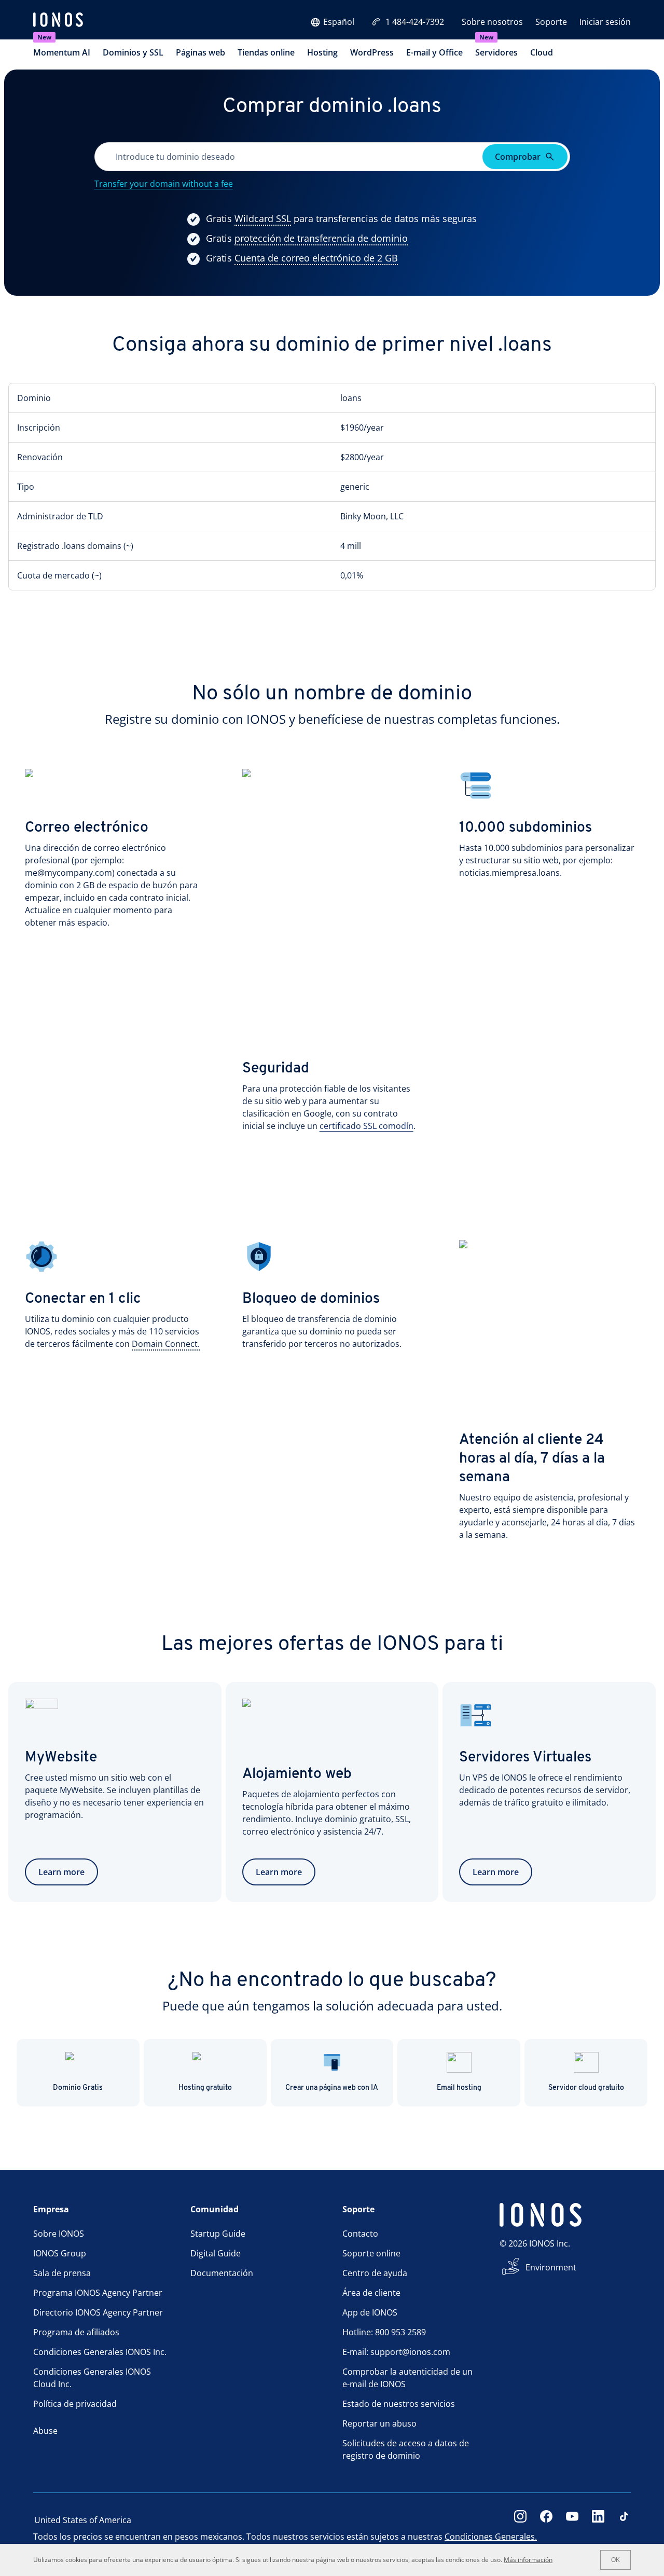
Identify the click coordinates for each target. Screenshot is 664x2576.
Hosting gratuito (205, 2088)
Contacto (360, 2234)
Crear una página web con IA (332, 2088)
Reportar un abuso (379, 2423)
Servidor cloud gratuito (586, 2088)
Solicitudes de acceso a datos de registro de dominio (406, 2449)
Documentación (222, 2273)
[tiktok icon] (624, 2520)
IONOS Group (60, 2253)
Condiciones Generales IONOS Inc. (100, 2352)
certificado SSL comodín (366, 1126)
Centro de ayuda (375, 2273)
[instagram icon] (520, 2520)
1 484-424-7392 (415, 22)
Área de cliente (371, 2293)
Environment (551, 2267)
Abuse (45, 2431)
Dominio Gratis (78, 2088)
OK (615, 2560)
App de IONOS (370, 2312)
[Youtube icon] (572, 2520)
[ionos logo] (58, 21)
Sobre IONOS (59, 2234)
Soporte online (371, 2253)
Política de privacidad (75, 2404)
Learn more (61, 1872)
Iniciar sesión (605, 22)
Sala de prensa (62, 2273)
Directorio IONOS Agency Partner (98, 2312)
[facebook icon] (546, 2520)
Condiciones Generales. (491, 2537)
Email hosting (459, 2088)
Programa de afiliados (76, 2332)
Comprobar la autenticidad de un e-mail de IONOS (407, 2378)
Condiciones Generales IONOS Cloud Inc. (92, 2378)
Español (339, 22)
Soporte (551, 22)
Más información (528, 2560)
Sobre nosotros (492, 22)
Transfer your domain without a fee (164, 184)
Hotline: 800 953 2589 (384, 2332)
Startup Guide (218, 2234)
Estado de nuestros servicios (399, 2404)
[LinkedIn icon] (598, 2520)
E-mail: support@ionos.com (396, 2352)
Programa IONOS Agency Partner (98, 2293)
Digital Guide (216, 2253)
